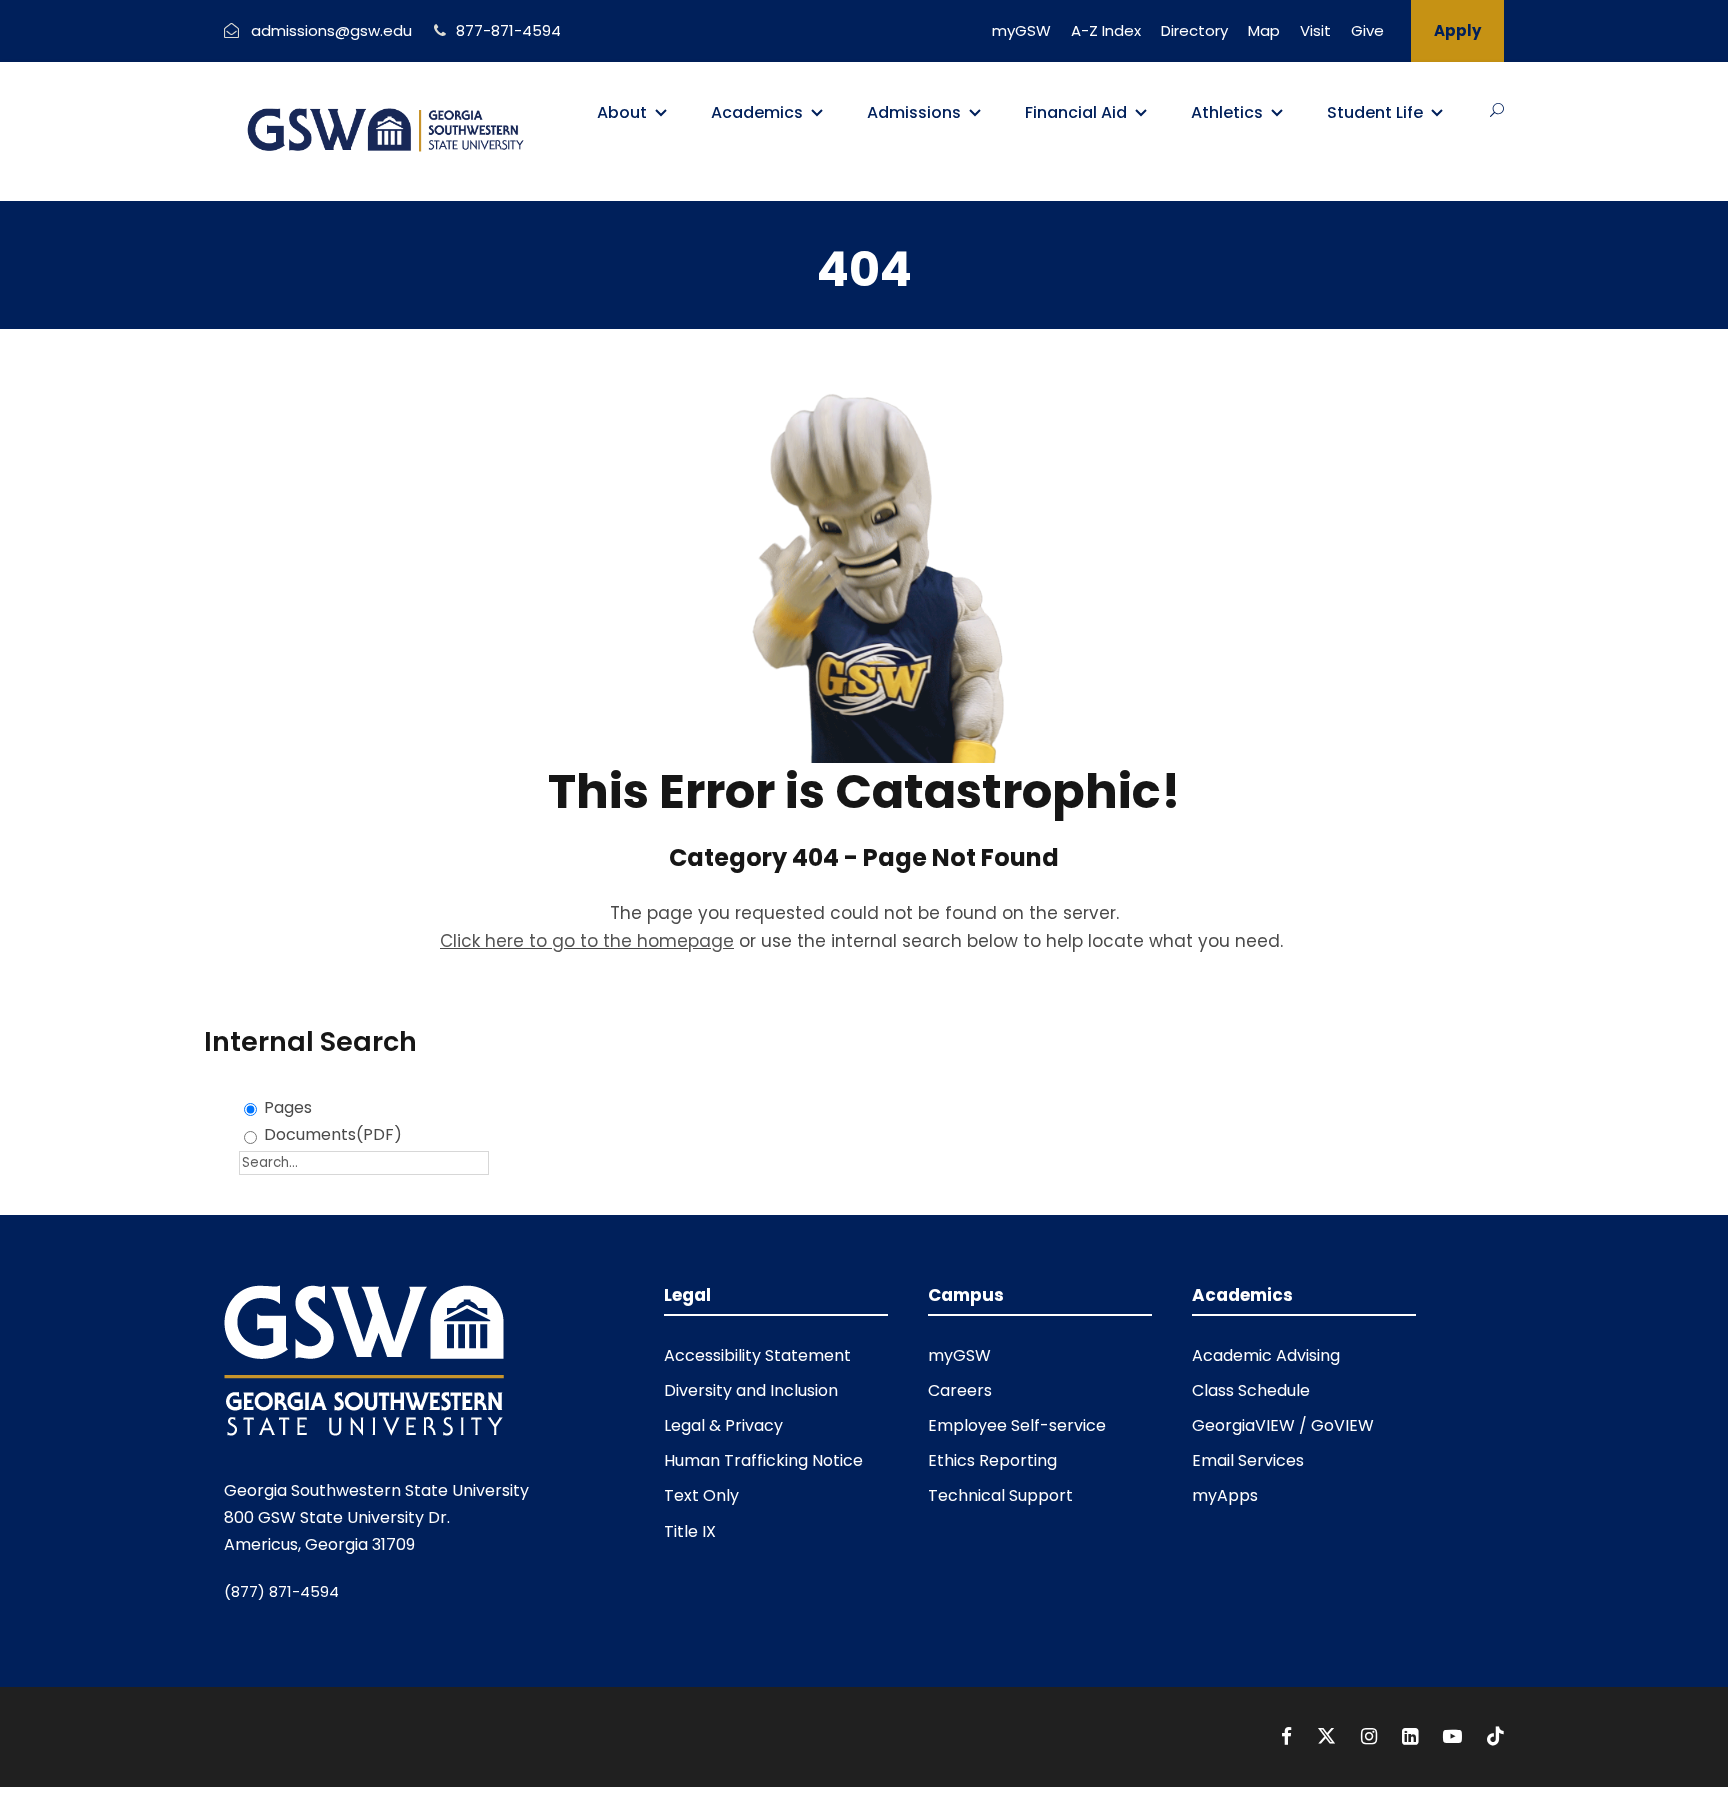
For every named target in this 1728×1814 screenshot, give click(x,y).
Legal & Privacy (723, 1425)
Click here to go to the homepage (587, 941)
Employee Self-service (1017, 1425)
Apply (1457, 30)
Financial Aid (1076, 112)
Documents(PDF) (333, 1134)
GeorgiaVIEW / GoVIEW (1283, 1425)
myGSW (1021, 30)
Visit (1315, 30)
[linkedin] (1412, 1736)
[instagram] (1371, 1736)
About (622, 112)
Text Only (701, 1495)
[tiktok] (1495, 1736)
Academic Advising (1266, 1355)
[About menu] (661, 113)
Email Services (1248, 1460)
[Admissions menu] (975, 113)
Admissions (914, 112)
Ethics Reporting (992, 1460)
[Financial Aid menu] (1141, 113)
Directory (1194, 30)
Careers (960, 1390)
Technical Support (1000, 1495)
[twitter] (1329, 1736)
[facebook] (1289, 1736)
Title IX (690, 1531)
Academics (757, 112)
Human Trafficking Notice (763, 1460)
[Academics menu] (817, 113)
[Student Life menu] (1437, 113)
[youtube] (1455, 1736)
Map (1264, 30)
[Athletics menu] (1277, 113)
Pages (288, 1107)
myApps (1225, 1495)
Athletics (1227, 112)
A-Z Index (1106, 30)
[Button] (1497, 110)
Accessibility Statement (757, 1355)
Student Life (1375, 112)
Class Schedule (1251, 1390)
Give (1367, 30)
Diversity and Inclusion (751, 1390)
